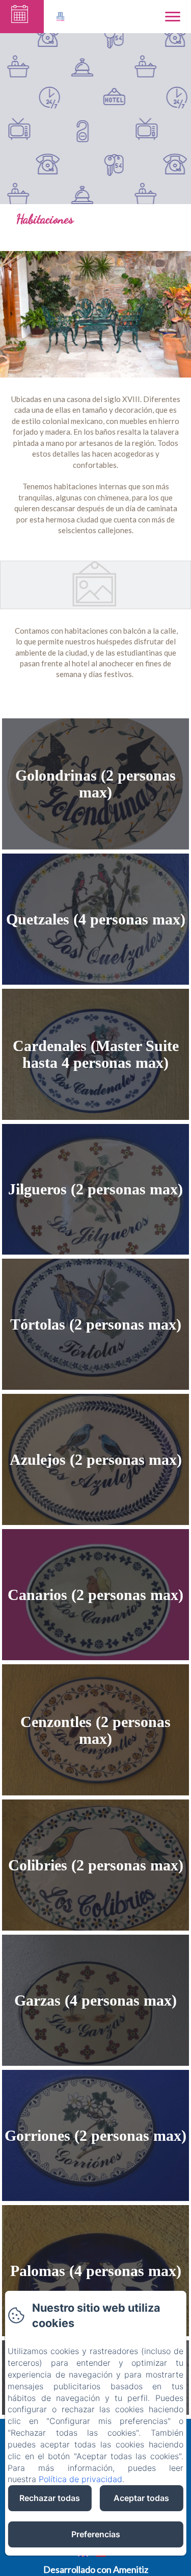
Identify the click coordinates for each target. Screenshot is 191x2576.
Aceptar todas (141, 2498)
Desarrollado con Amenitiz (96, 2569)
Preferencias (96, 2534)
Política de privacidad (80, 2479)
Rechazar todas (50, 2498)
